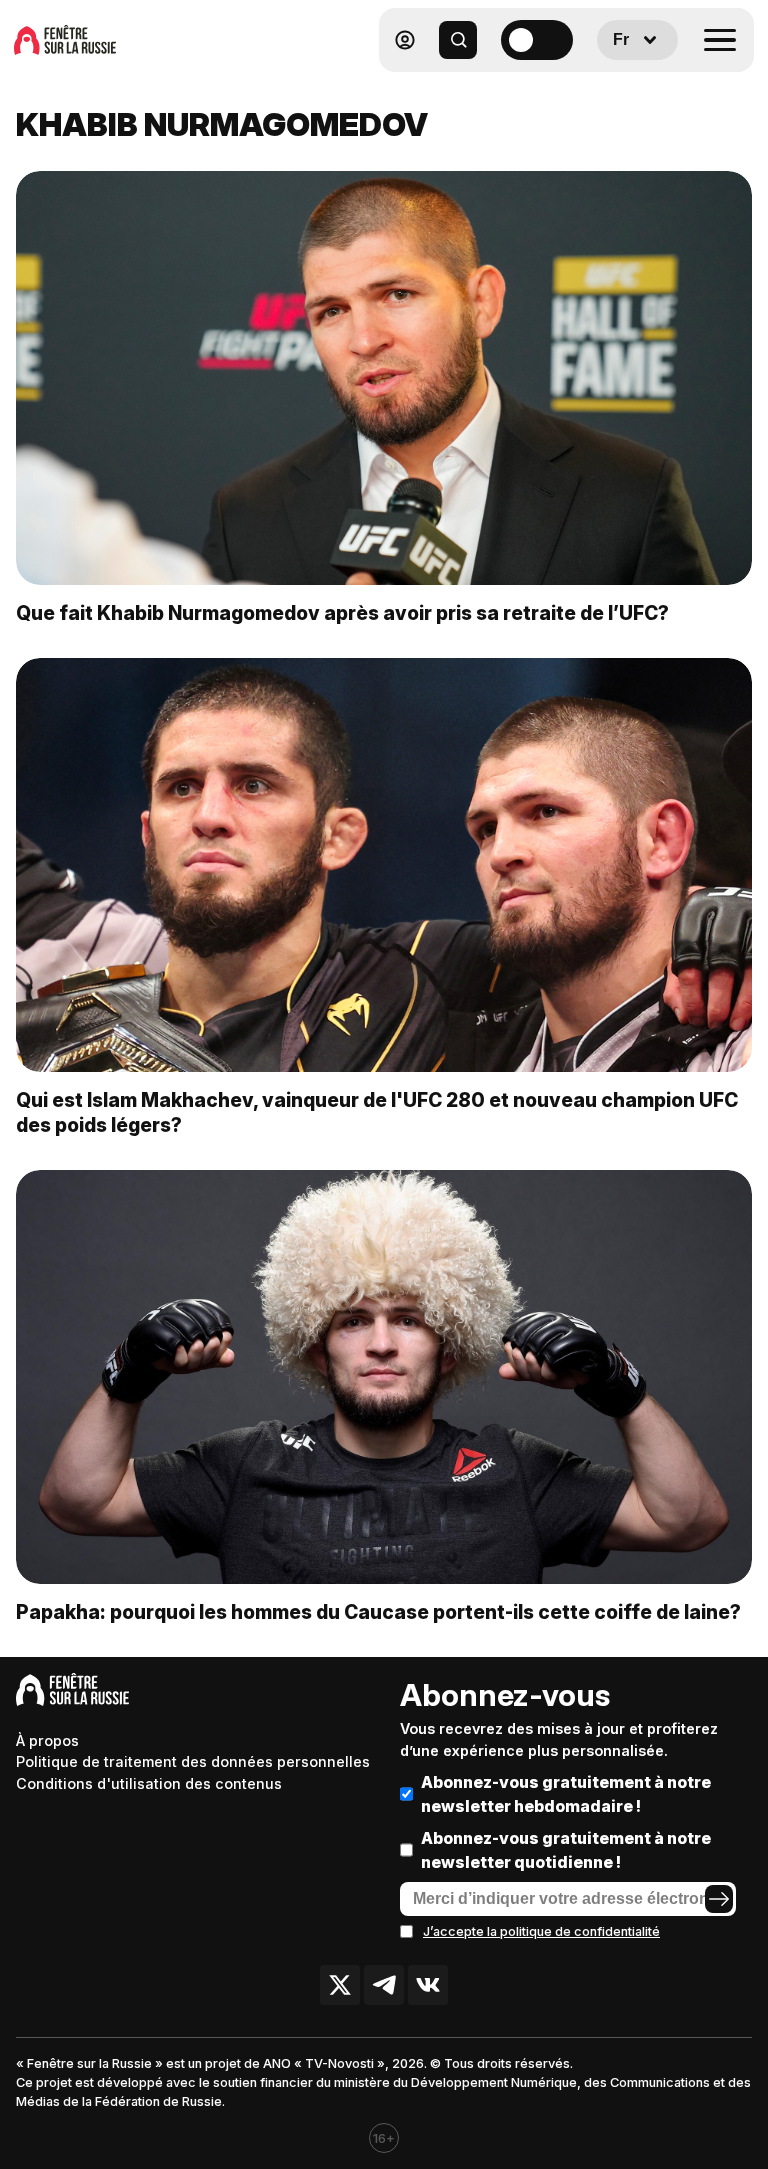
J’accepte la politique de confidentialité (541, 1931)
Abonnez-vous (505, 1695)
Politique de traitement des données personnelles (193, 1761)
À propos (47, 1740)
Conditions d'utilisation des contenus (149, 1783)
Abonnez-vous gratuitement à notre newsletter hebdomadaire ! (566, 1794)
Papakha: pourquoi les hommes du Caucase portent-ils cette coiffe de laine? (378, 1612)
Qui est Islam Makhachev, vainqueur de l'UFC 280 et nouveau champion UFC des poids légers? (377, 1112)
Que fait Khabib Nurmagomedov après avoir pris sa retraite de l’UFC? (342, 613)
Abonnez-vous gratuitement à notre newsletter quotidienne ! (566, 1850)
